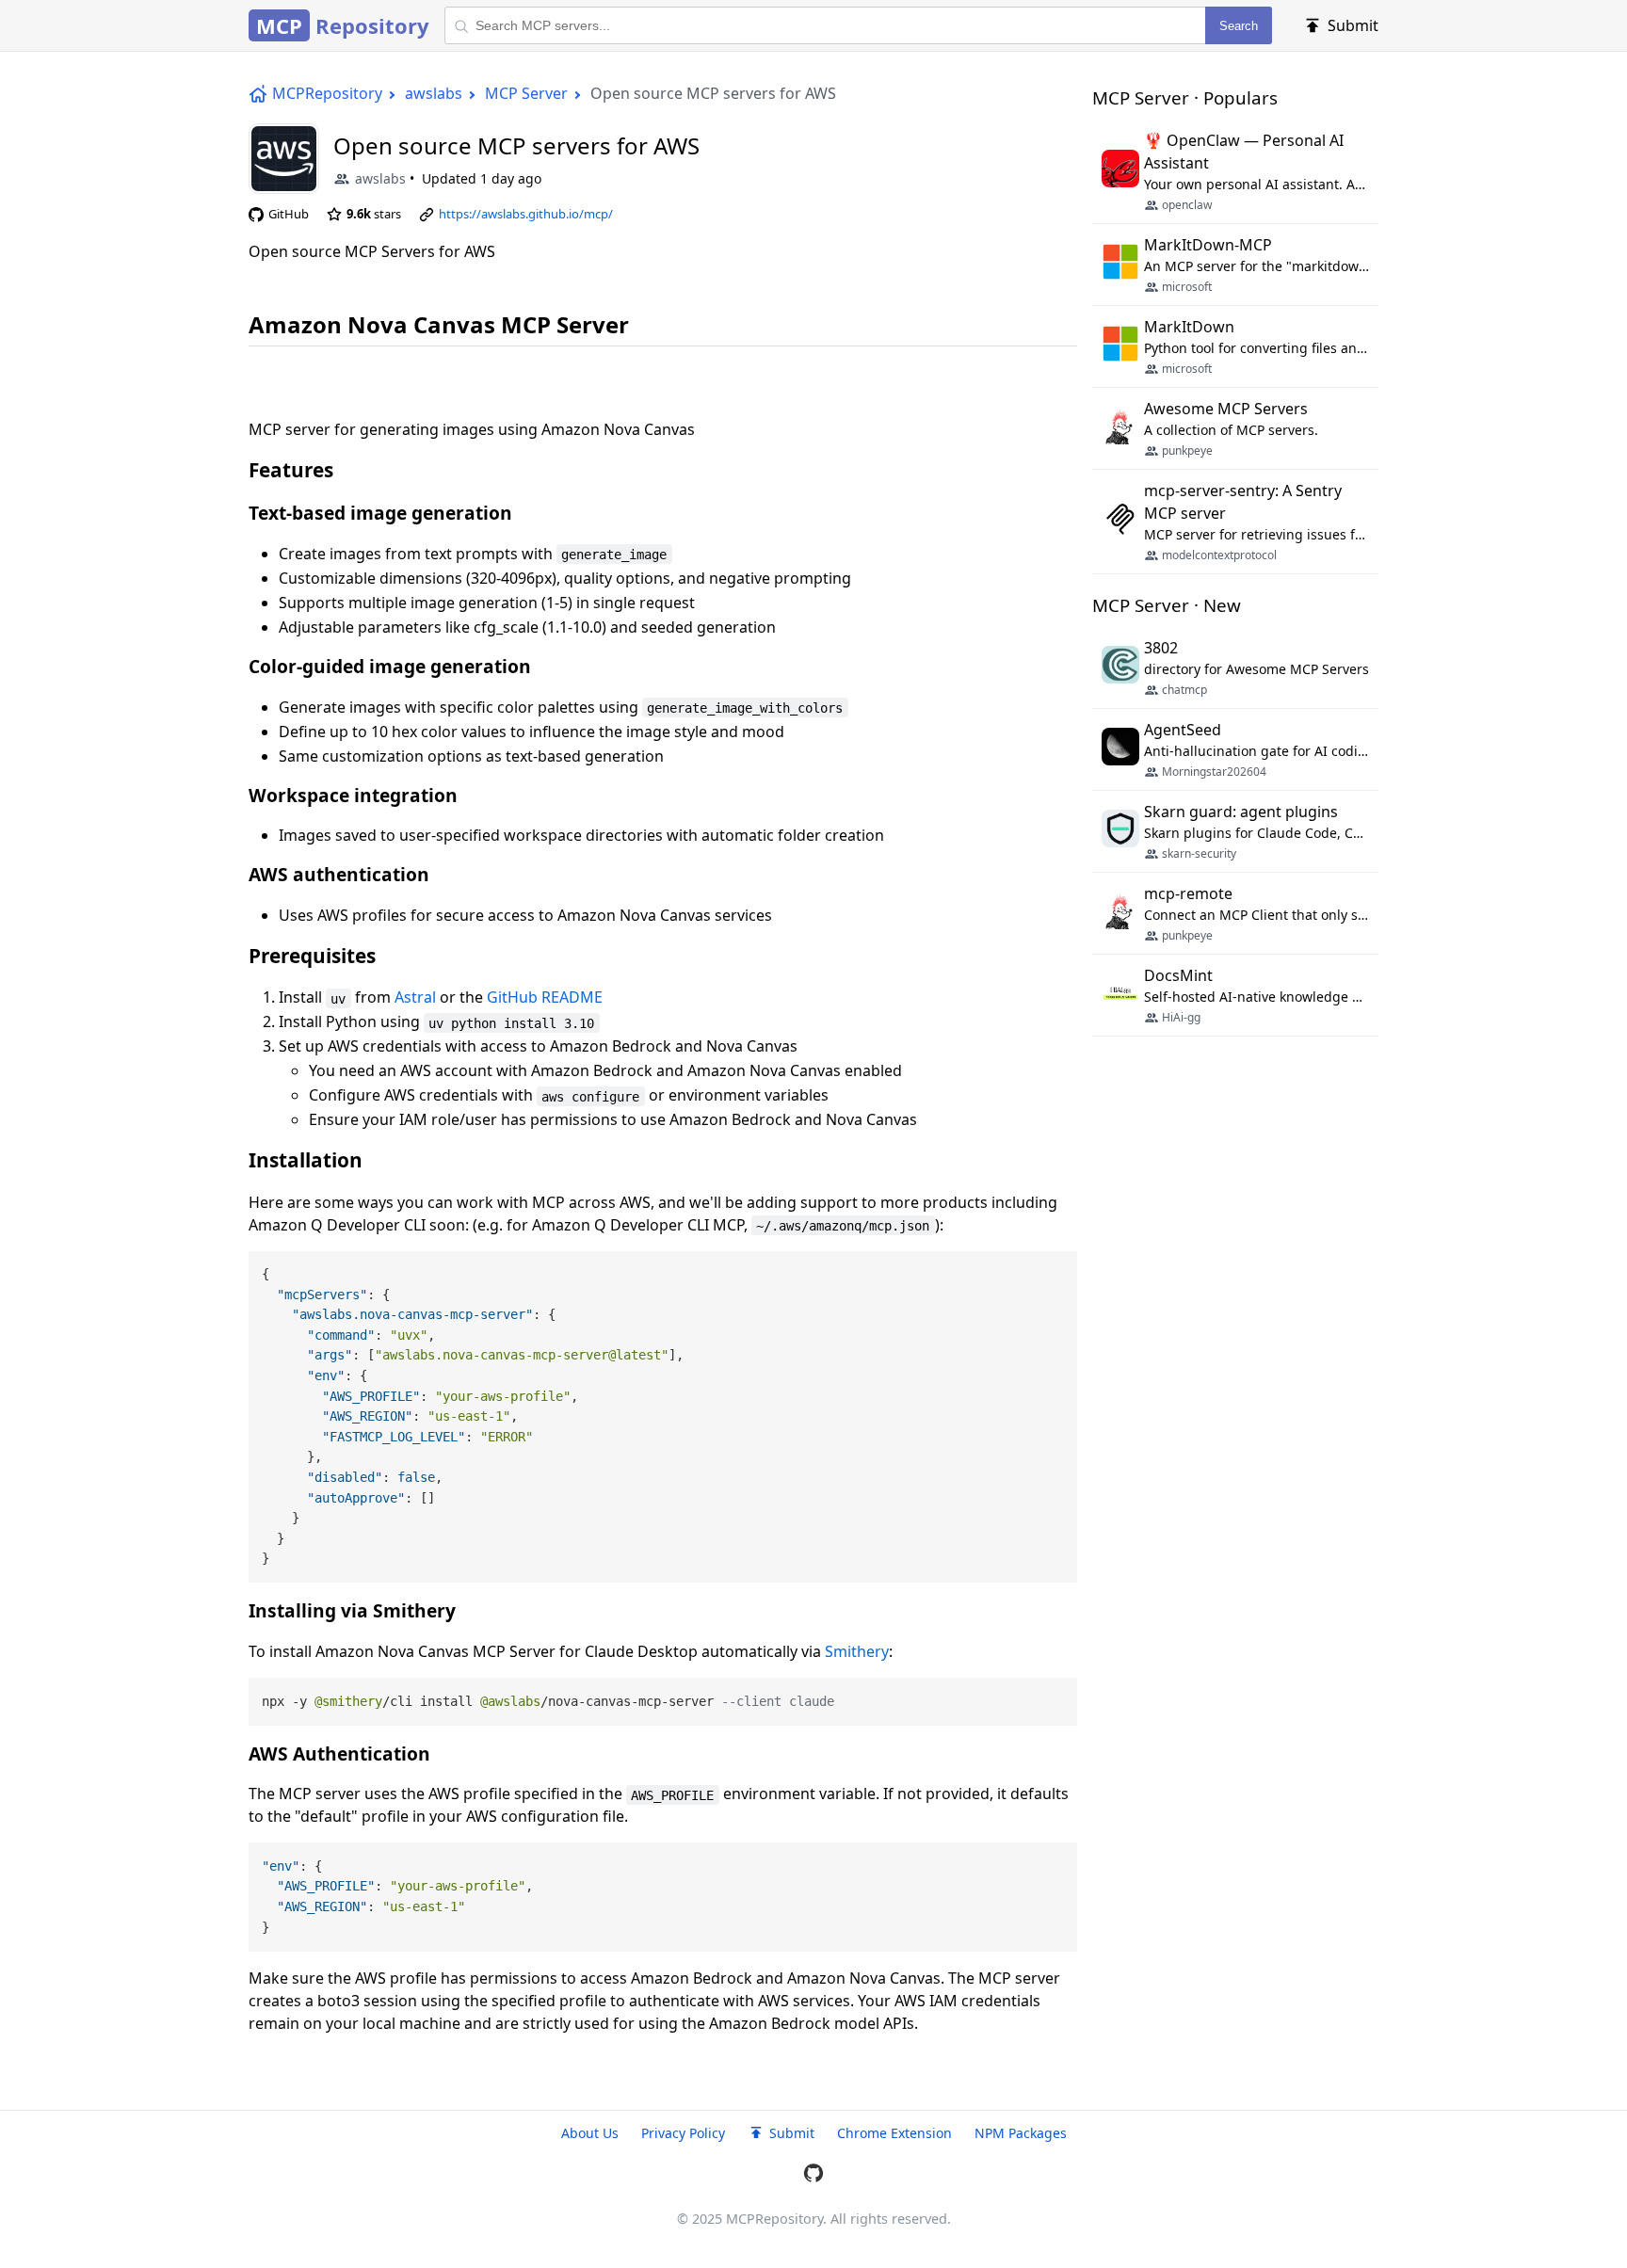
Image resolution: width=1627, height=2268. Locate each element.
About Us (590, 2133)
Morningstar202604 (1214, 772)
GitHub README (545, 997)
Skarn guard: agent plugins (1241, 812)
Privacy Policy (683, 2133)
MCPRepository (327, 93)
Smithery (857, 1651)
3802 (1161, 648)
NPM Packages (1021, 2133)
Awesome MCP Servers (1226, 409)
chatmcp (1184, 690)
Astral (415, 997)
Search (1239, 26)
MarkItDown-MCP (1208, 245)
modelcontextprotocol (1219, 555)
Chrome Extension (894, 2133)
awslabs (434, 93)
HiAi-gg (1181, 1017)
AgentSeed (1183, 730)
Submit (792, 2133)
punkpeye (1187, 450)
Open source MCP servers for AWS (516, 145)
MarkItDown (1189, 327)
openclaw (1187, 205)
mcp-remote (1188, 893)
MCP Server (526, 93)
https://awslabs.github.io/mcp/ (526, 214)
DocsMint (1178, 975)
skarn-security (1199, 853)
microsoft (1187, 287)
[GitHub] (813, 2176)
